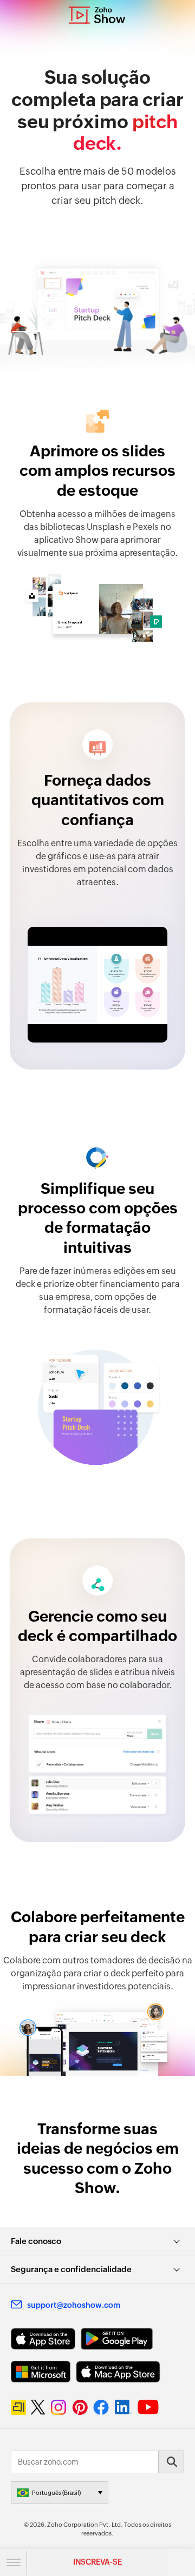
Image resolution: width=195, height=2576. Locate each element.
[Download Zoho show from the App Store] (43, 2339)
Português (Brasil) (56, 2493)
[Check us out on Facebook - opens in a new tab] (101, 2407)
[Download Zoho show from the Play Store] (117, 2339)
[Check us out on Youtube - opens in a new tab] (148, 2407)
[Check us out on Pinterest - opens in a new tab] (80, 2407)
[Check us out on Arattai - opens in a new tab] (18, 2407)
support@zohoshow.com (74, 2305)
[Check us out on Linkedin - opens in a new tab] (123, 2407)
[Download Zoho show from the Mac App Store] (118, 2372)
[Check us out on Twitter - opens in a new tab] (38, 2407)
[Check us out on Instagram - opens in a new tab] (58, 2407)
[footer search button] (171, 2462)
